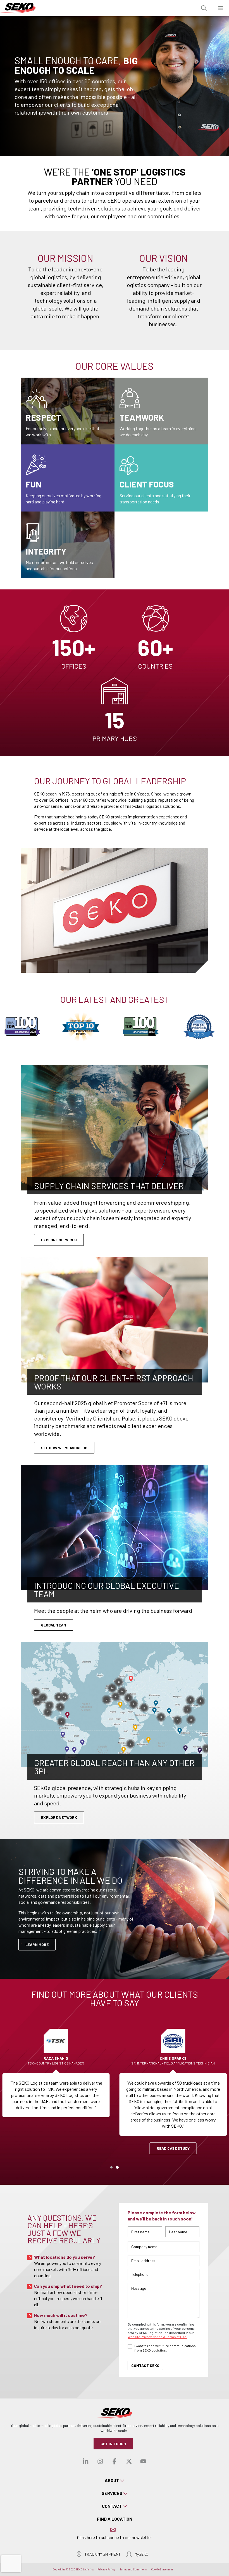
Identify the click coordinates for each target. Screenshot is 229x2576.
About (112, 2480)
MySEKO (141, 2554)
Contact (112, 2506)
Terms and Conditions (133, 2569)
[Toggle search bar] (204, 8)
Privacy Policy (106, 2569)
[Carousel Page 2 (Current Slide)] (117, 2167)
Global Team (54, 1625)
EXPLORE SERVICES (59, 1240)
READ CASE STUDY (173, 2148)
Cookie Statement (162, 2569)
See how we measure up (64, 1448)
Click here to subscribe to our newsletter (115, 2537)
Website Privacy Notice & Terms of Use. (157, 2337)
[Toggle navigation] (221, 8)
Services (112, 2493)
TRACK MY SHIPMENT (103, 2554)
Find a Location (115, 2519)
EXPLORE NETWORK (59, 1817)
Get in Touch (113, 2444)
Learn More (37, 1944)
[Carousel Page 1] (111, 2167)
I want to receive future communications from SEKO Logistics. (165, 2348)
